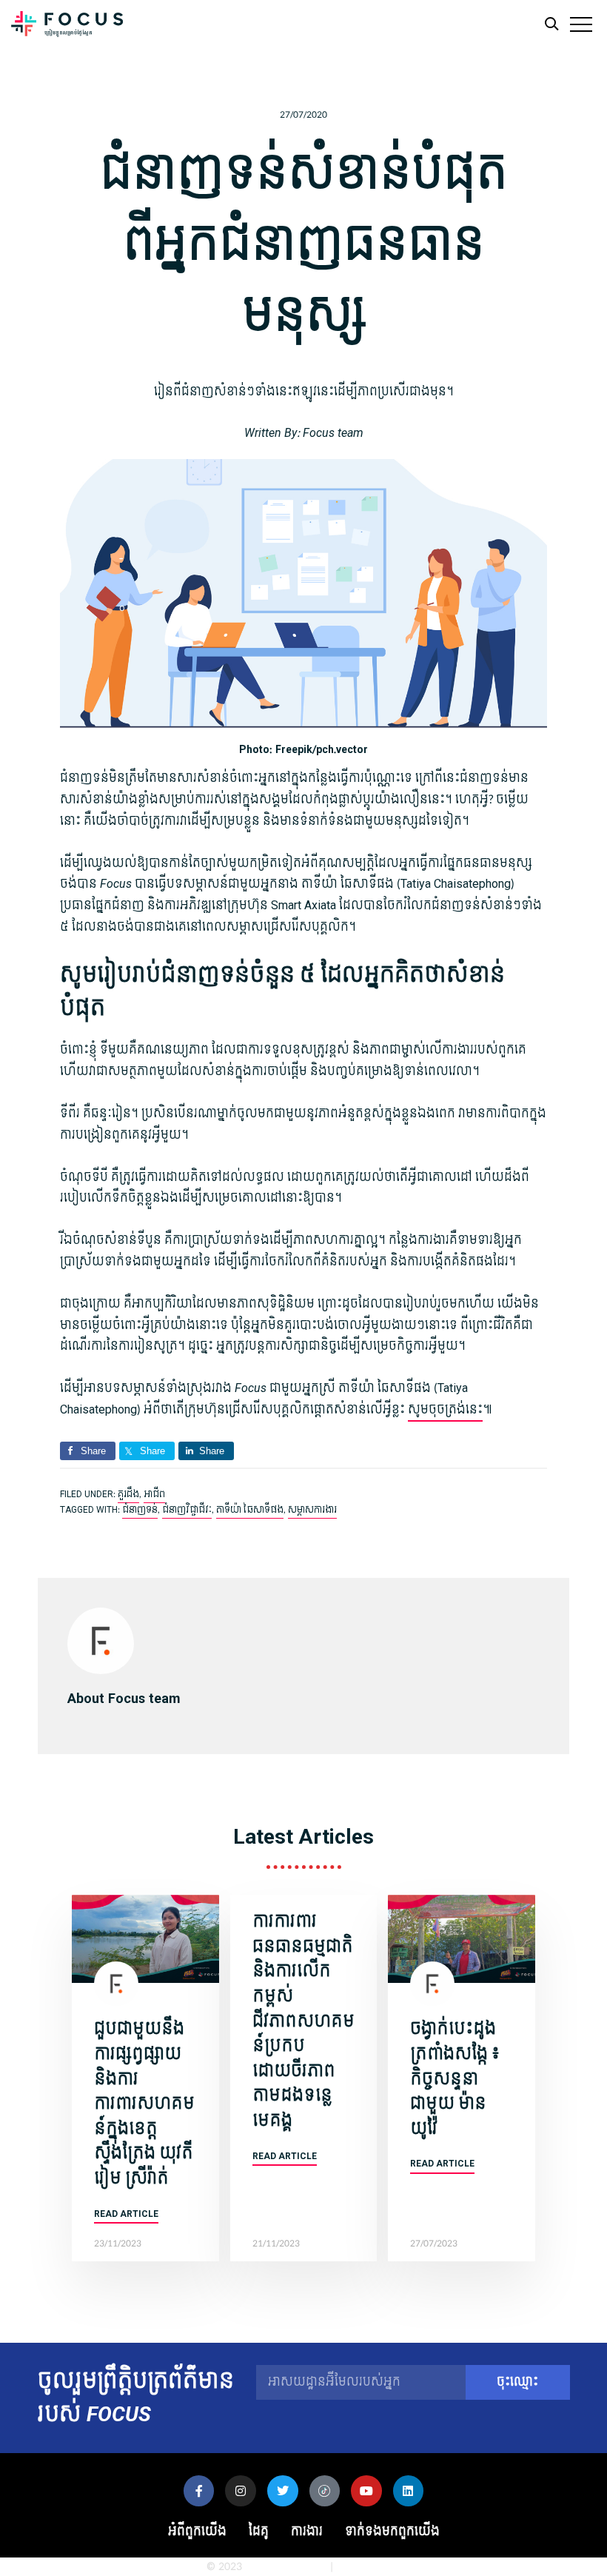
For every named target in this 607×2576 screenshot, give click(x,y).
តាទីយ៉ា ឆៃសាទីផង (250, 1510)
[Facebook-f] (199, 2491)
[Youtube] (366, 2491)
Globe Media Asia (286, 2567)
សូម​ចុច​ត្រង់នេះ (445, 1409)
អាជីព (154, 1494)
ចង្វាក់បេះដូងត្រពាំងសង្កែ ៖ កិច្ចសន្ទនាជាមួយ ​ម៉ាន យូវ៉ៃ (455, 2078)
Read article (126, 2214)
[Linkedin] (409, 2491)
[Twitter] (283, 2491)
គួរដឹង (128, 1494)
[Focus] (67, 28)
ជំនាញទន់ (140, 1510)
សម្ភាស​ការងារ (312, 1510)
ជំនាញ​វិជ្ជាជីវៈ (187, 1510)
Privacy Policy (368, 2567)
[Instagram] (241, 2491)
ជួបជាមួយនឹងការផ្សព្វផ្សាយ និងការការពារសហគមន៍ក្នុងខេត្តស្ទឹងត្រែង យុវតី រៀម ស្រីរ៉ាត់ (144, 2104)
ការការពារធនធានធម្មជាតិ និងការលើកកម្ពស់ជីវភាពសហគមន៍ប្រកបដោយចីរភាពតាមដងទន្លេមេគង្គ (303, 2021)
